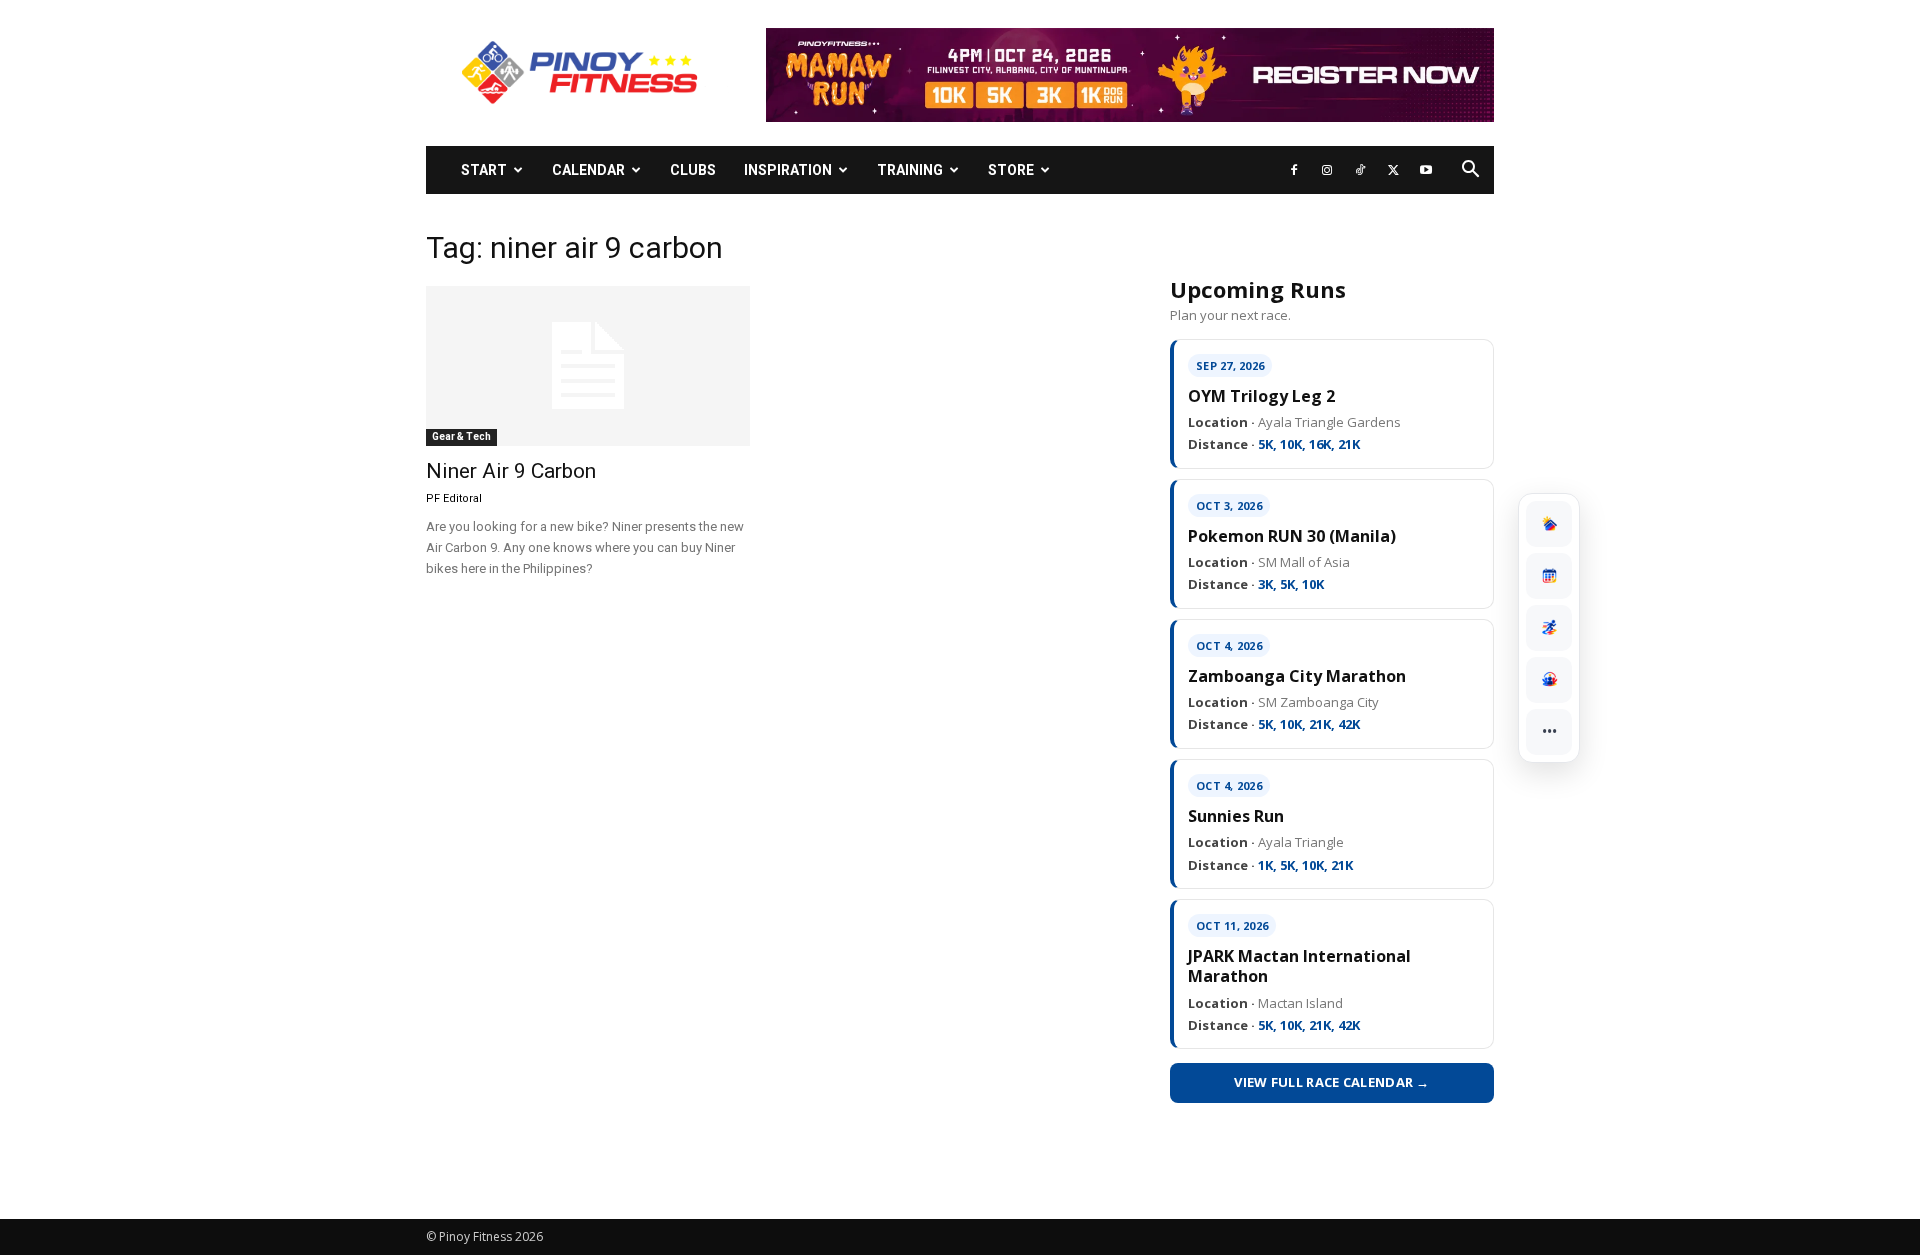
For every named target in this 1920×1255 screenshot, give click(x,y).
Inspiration (788, 170)
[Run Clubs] (1549, 680)
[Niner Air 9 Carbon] (588, 366)
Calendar (588, 170)
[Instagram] (1327, 170)
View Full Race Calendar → (1332, 1082)
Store (1011, 170)
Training (910, 170)
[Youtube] (1426, 170)
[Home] (1549, 524)
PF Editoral (454, 498)
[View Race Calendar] (1549, 576)
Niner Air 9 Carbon (511, 471)
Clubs (693, 170)
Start (484, 170)
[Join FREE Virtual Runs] (1549, 628)
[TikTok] (1360, 170)
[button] (1470, 171)
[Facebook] (1294, 170)
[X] (1393, 170)
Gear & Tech (461, 436)
